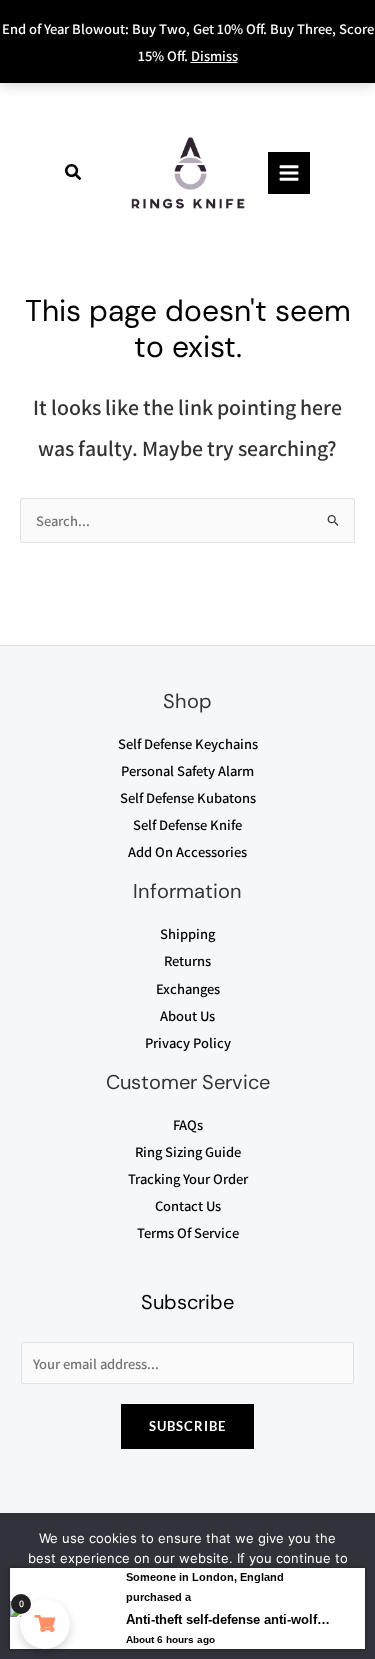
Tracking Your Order (188, 1178)
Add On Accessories (187, 851)
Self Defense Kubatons (188, 797)
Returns (187, 960)
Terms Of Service (188, 1232)
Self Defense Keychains (188, 743)
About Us (187, 1015)
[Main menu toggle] (289, 173)
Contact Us (188, 1205)
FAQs (188, 1124)
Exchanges (188, 988)
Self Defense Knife (187, 824)
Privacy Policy (188, 1042)
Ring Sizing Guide (188, 1151)
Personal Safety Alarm (187, 770)
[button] (74, 173)
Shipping (187, 933)
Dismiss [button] (214, 55)
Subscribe (187, 1426)
